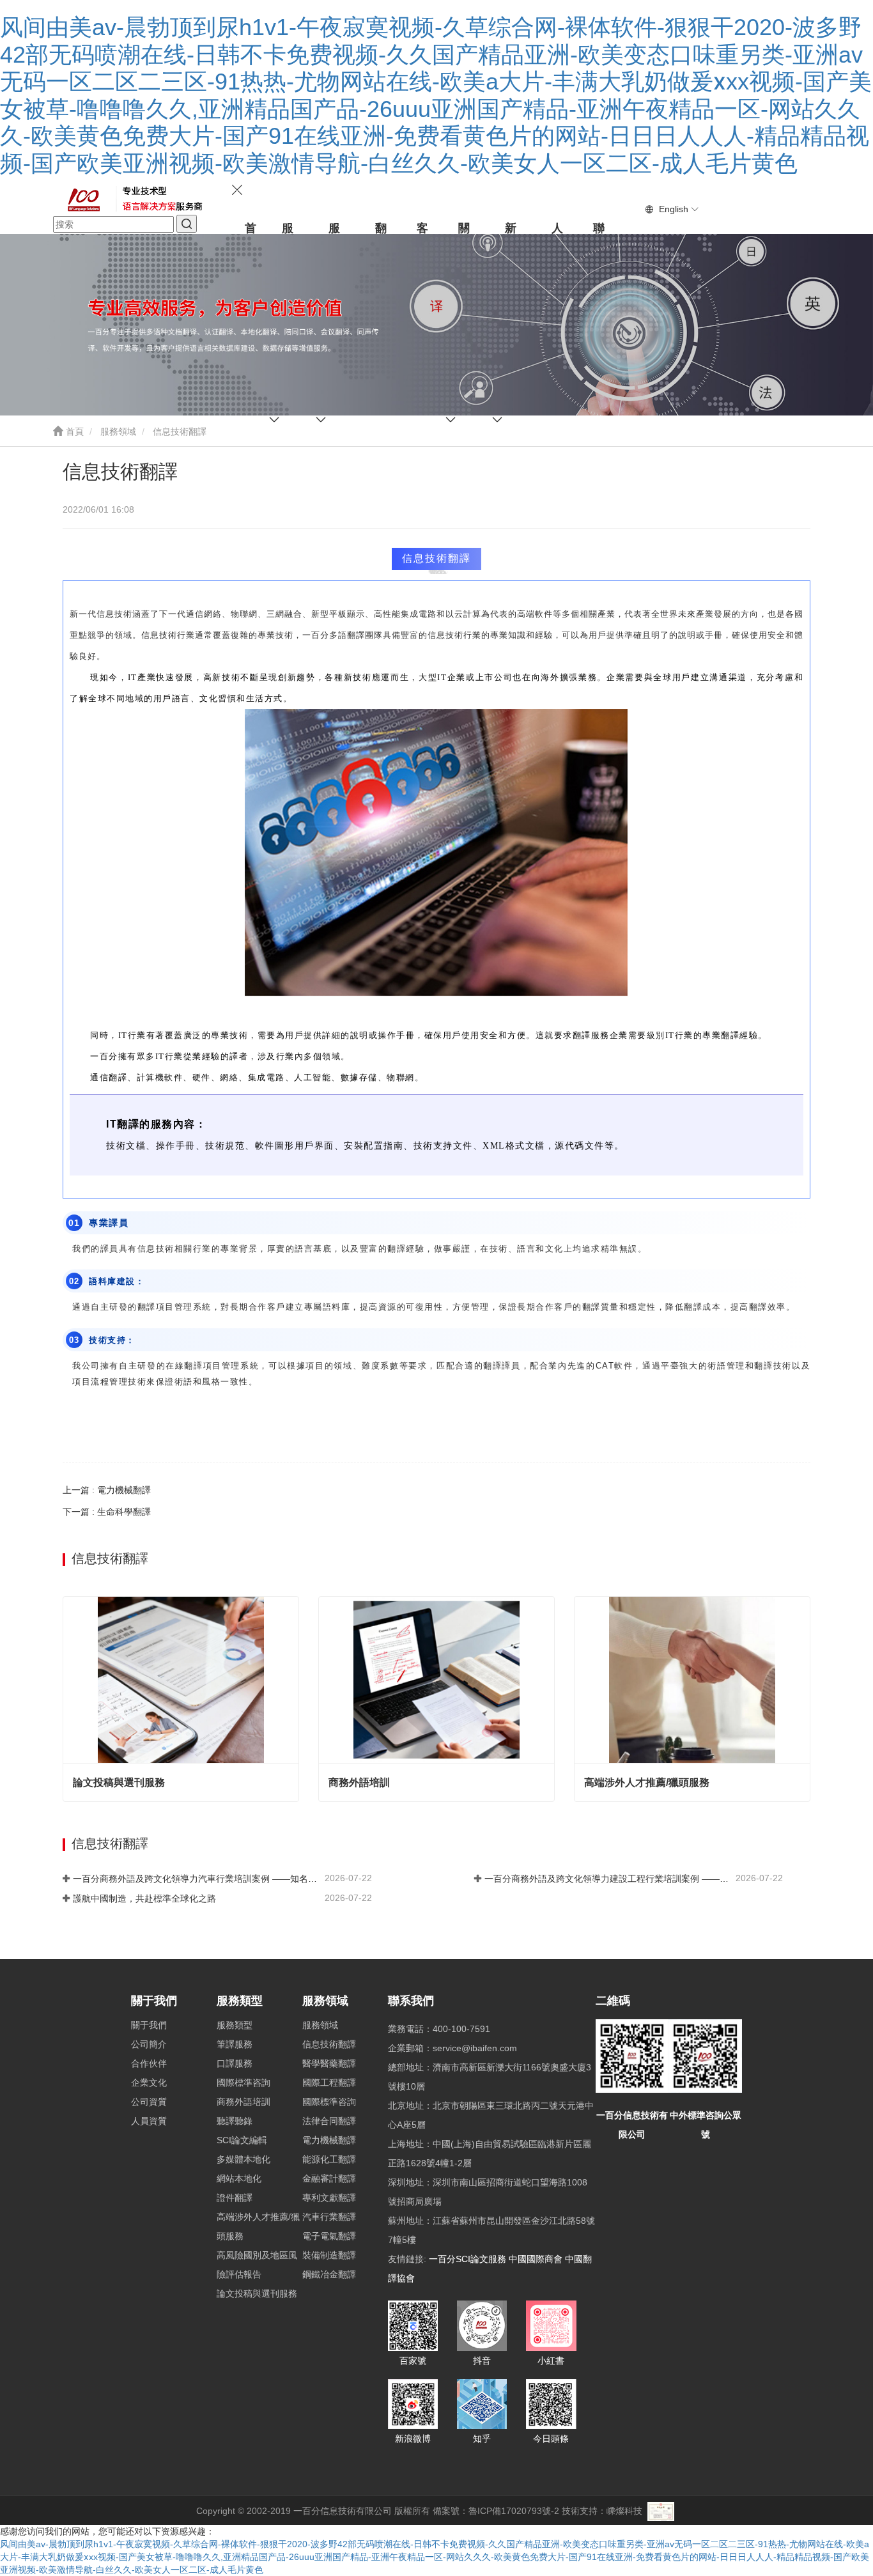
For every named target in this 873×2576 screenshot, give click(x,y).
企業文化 (149, 2083)
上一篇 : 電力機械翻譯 (107, 1490)
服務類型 (240, 2001)
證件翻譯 (235, 2198)
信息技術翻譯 (329, 2044)
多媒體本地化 (243, 2159)
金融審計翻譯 (329, 2178)
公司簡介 (149, 2044)
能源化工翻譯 (329, 2159)
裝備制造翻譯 (329, 2255)
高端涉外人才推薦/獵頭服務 (647, 1782)
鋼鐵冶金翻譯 (329, 2274)
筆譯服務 (235, 2044)
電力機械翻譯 (329, 2140)
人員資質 (149, 2121)
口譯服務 (235, 2063)
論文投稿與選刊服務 (119, 1782)
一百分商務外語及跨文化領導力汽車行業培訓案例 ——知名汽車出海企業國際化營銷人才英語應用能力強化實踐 (197, 1879)
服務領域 (118, 431)
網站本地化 (239, 2178)
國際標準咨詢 (243, 2083)
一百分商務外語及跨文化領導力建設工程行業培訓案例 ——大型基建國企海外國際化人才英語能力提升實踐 (609, 1879)
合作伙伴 (149, 2063)
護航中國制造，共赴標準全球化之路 (144, 1898)
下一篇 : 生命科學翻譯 (107, 1512)
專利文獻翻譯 (329, 2198)
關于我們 (154, 2001)
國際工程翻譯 (329, 2083)
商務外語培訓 (359, 1782)
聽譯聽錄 (235, 2121)
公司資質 (149, 2102)
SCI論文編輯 (242, 2140)
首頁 (73, 431)
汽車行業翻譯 (329, 2217)
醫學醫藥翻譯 (329, 2063)
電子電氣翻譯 (329, 2236)
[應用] (187, 224)
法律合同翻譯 (329, 2121)
